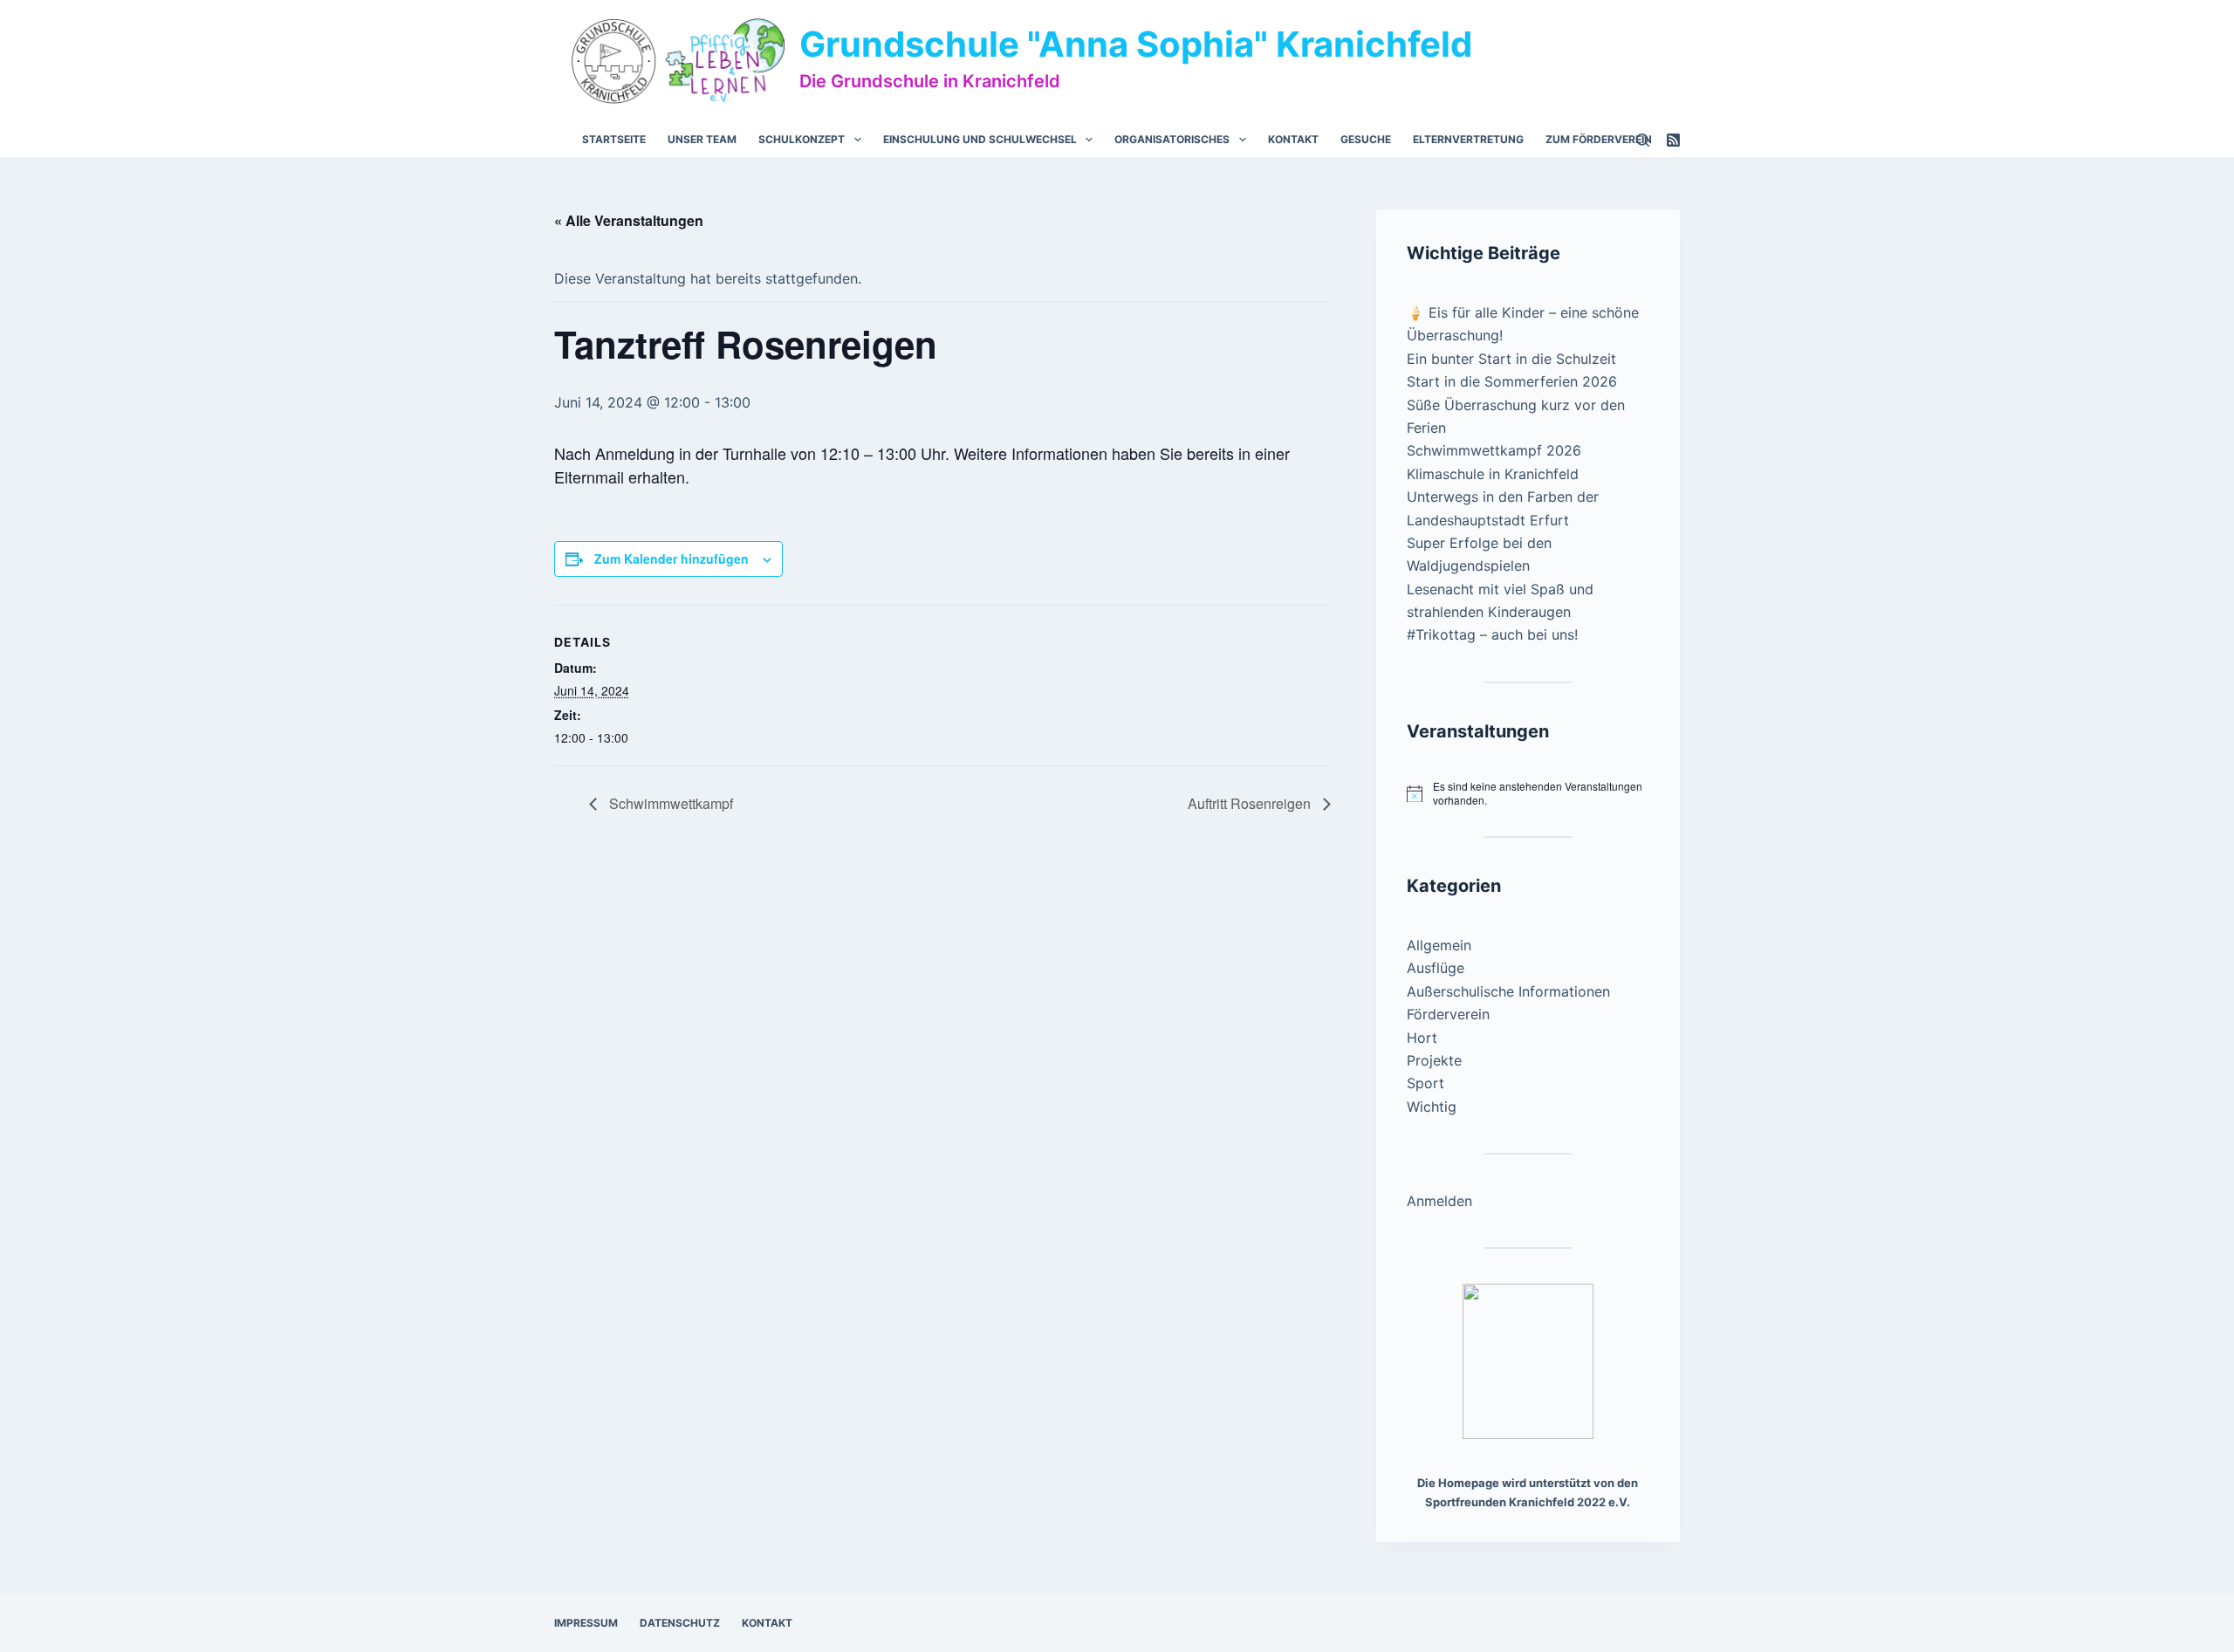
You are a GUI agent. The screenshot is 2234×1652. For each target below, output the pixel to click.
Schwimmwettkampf (669, 803)
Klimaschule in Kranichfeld (1493, 474)
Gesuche (1366, 139)
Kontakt (1293, 139)
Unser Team (702, 139)
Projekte (1434, 1060)
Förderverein (1448, 1014)
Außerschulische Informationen (1508, 991)
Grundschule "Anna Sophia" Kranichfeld (1136, 44)
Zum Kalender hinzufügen (672, 559)
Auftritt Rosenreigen (1251, 803)
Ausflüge (1436, 968)
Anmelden (1439, 1201)
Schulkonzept (802, 139)
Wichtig (1432, 1107)
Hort (1422, 1038)
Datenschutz (680, 1623)
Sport (1425, 1083)
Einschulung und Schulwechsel (980, 139)
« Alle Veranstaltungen (629, 220)
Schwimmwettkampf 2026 (1494, 450)
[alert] (1528, 794)
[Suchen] (1643, 140)
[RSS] (1673, 140)
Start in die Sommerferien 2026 (1512, 381)
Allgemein (1439, 945)
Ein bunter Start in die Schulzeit (1511, 359)
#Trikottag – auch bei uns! (1492, 634)
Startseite (614, 139)
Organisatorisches (1172, 139)
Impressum (586, 1623)
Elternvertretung (1468, 139)
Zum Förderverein (1599, 139)
